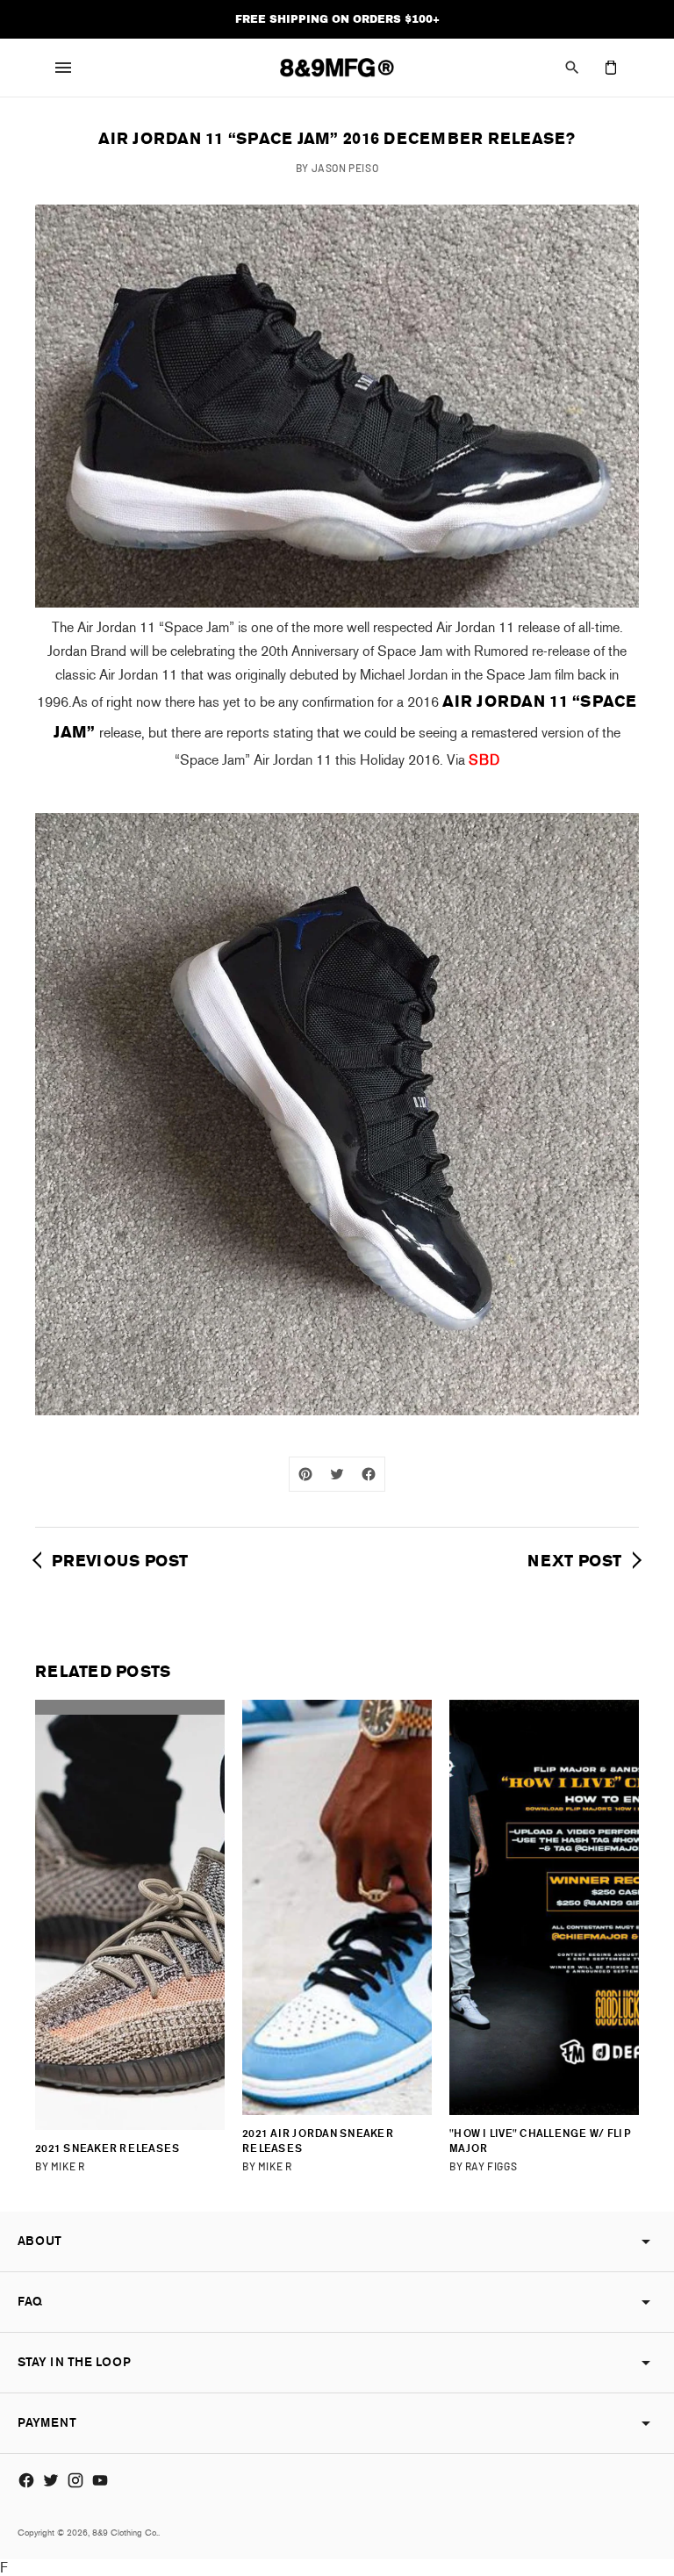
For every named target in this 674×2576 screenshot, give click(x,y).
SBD (484, 760)
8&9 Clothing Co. (125, 2533)
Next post (577, 1561)
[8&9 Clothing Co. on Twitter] (51, 2480)
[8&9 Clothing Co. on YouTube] (100, 2480)
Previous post (118, 1561)
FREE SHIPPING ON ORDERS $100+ (337, 19)
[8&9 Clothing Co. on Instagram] (75, 2480)
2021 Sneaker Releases (107, 2148)
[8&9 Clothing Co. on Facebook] (26, 2480)
